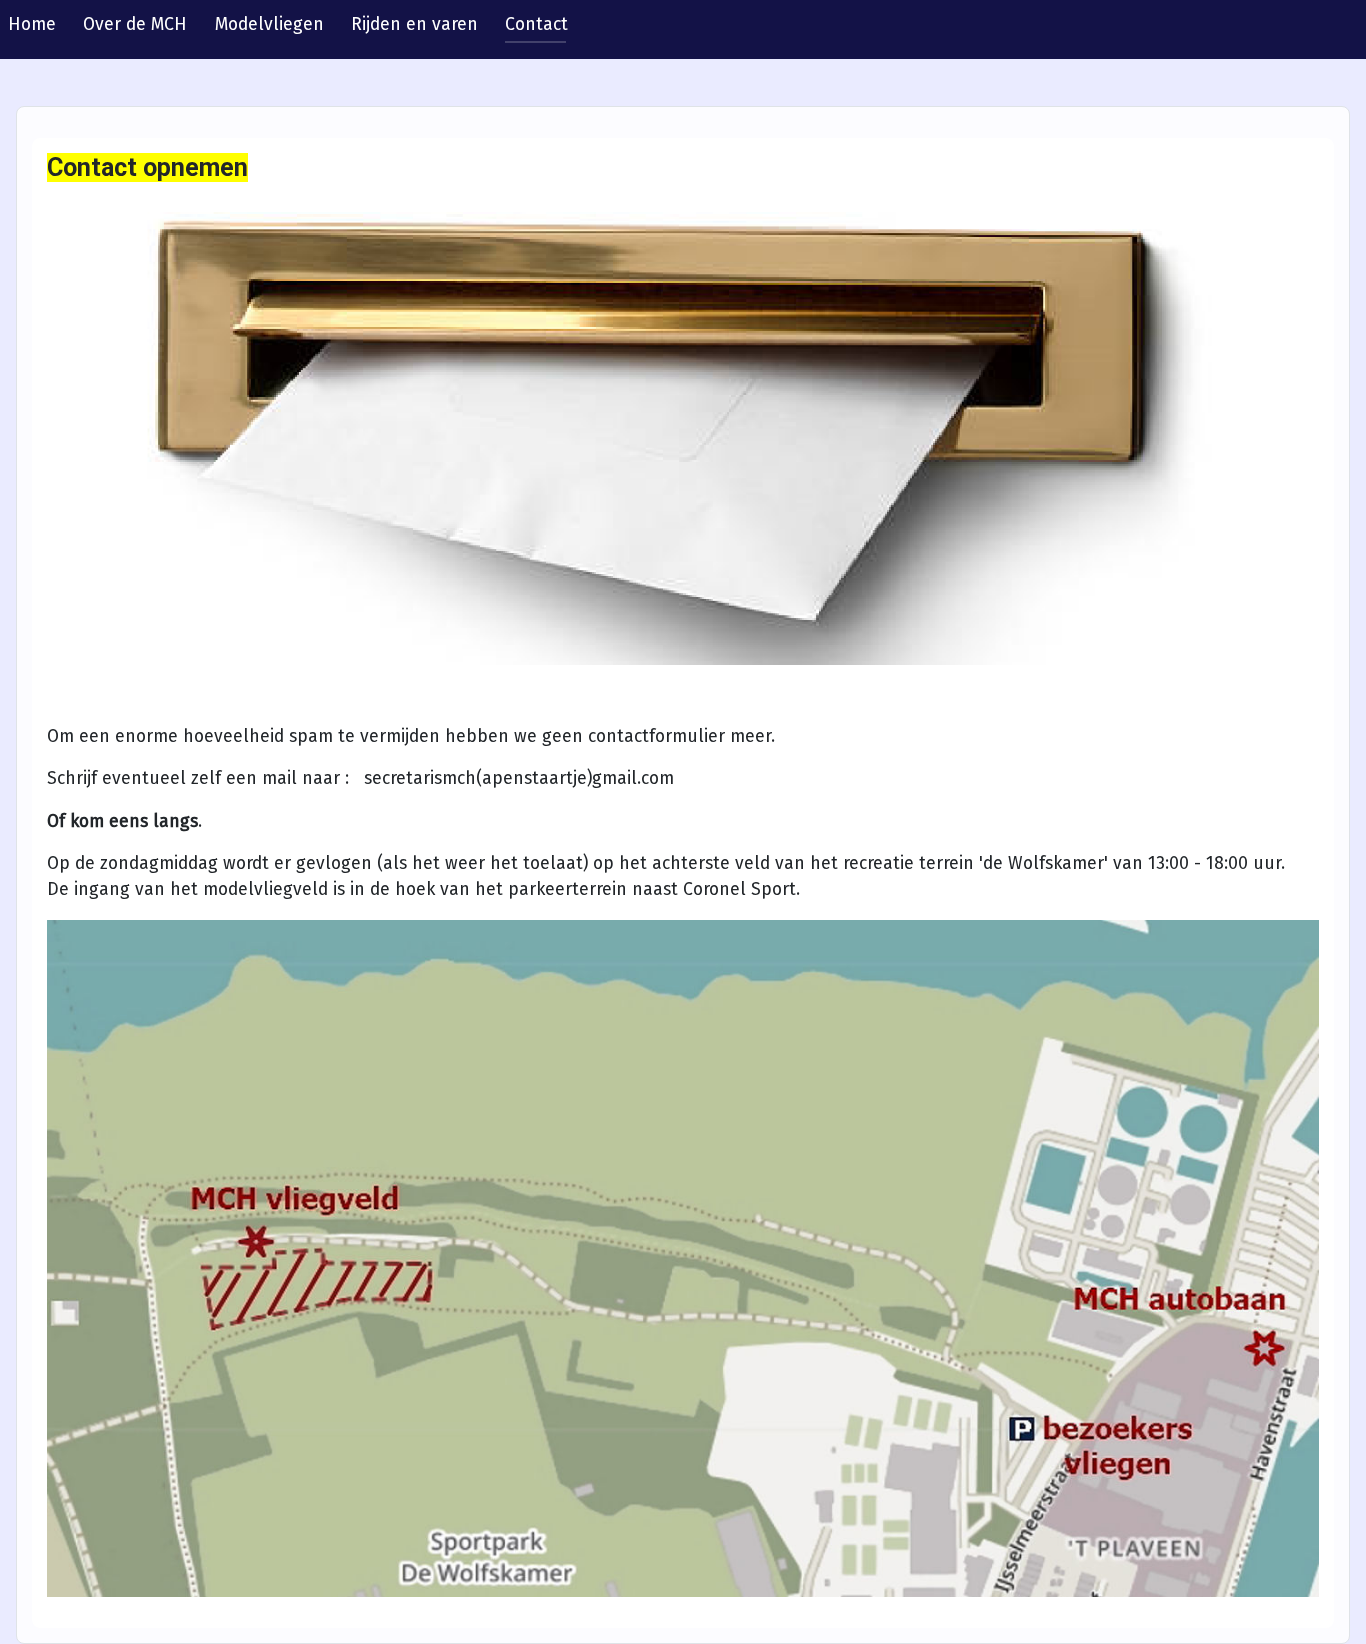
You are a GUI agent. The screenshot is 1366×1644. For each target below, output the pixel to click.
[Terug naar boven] (1331, 1607)
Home (32, 24)
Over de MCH (135, 24)
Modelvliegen (269, 24)
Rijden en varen (414, 24)
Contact (536, 24)
